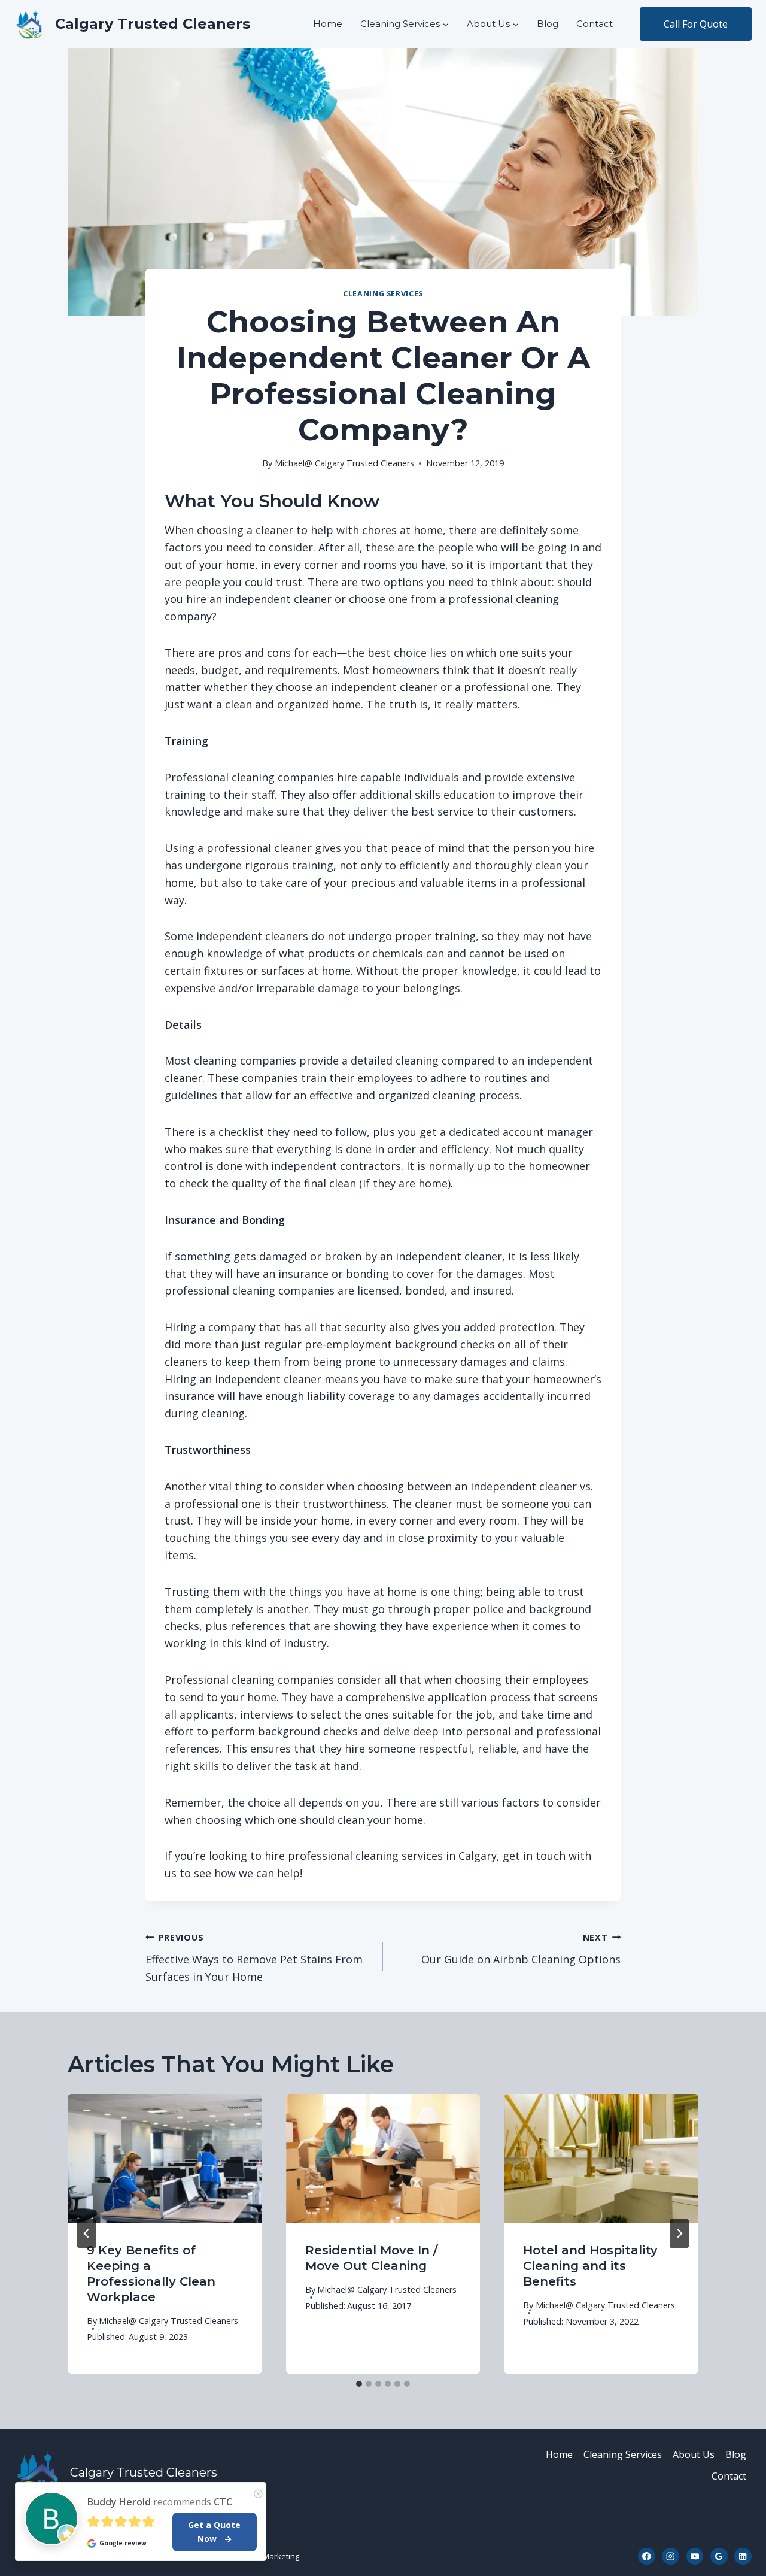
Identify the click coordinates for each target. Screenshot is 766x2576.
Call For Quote (696, 24)
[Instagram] (671, 2557)
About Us (694, 2454)
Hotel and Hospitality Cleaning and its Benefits (590, 2266)
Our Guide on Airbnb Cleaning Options (521, 1949)
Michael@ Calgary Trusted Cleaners (344, 463)
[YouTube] (695, 2557)
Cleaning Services (383, 294)
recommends (160, 2502)
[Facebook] (647, 2557)
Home (328, 24)
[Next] (679, 2233)
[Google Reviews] (719, 2557)
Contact (595, 24)
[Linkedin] (743, 2557)
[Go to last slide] (87, 2233)
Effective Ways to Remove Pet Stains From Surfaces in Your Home (254, 1958)
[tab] (359, 2384)
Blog (548, 24)
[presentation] (165, 2159)
